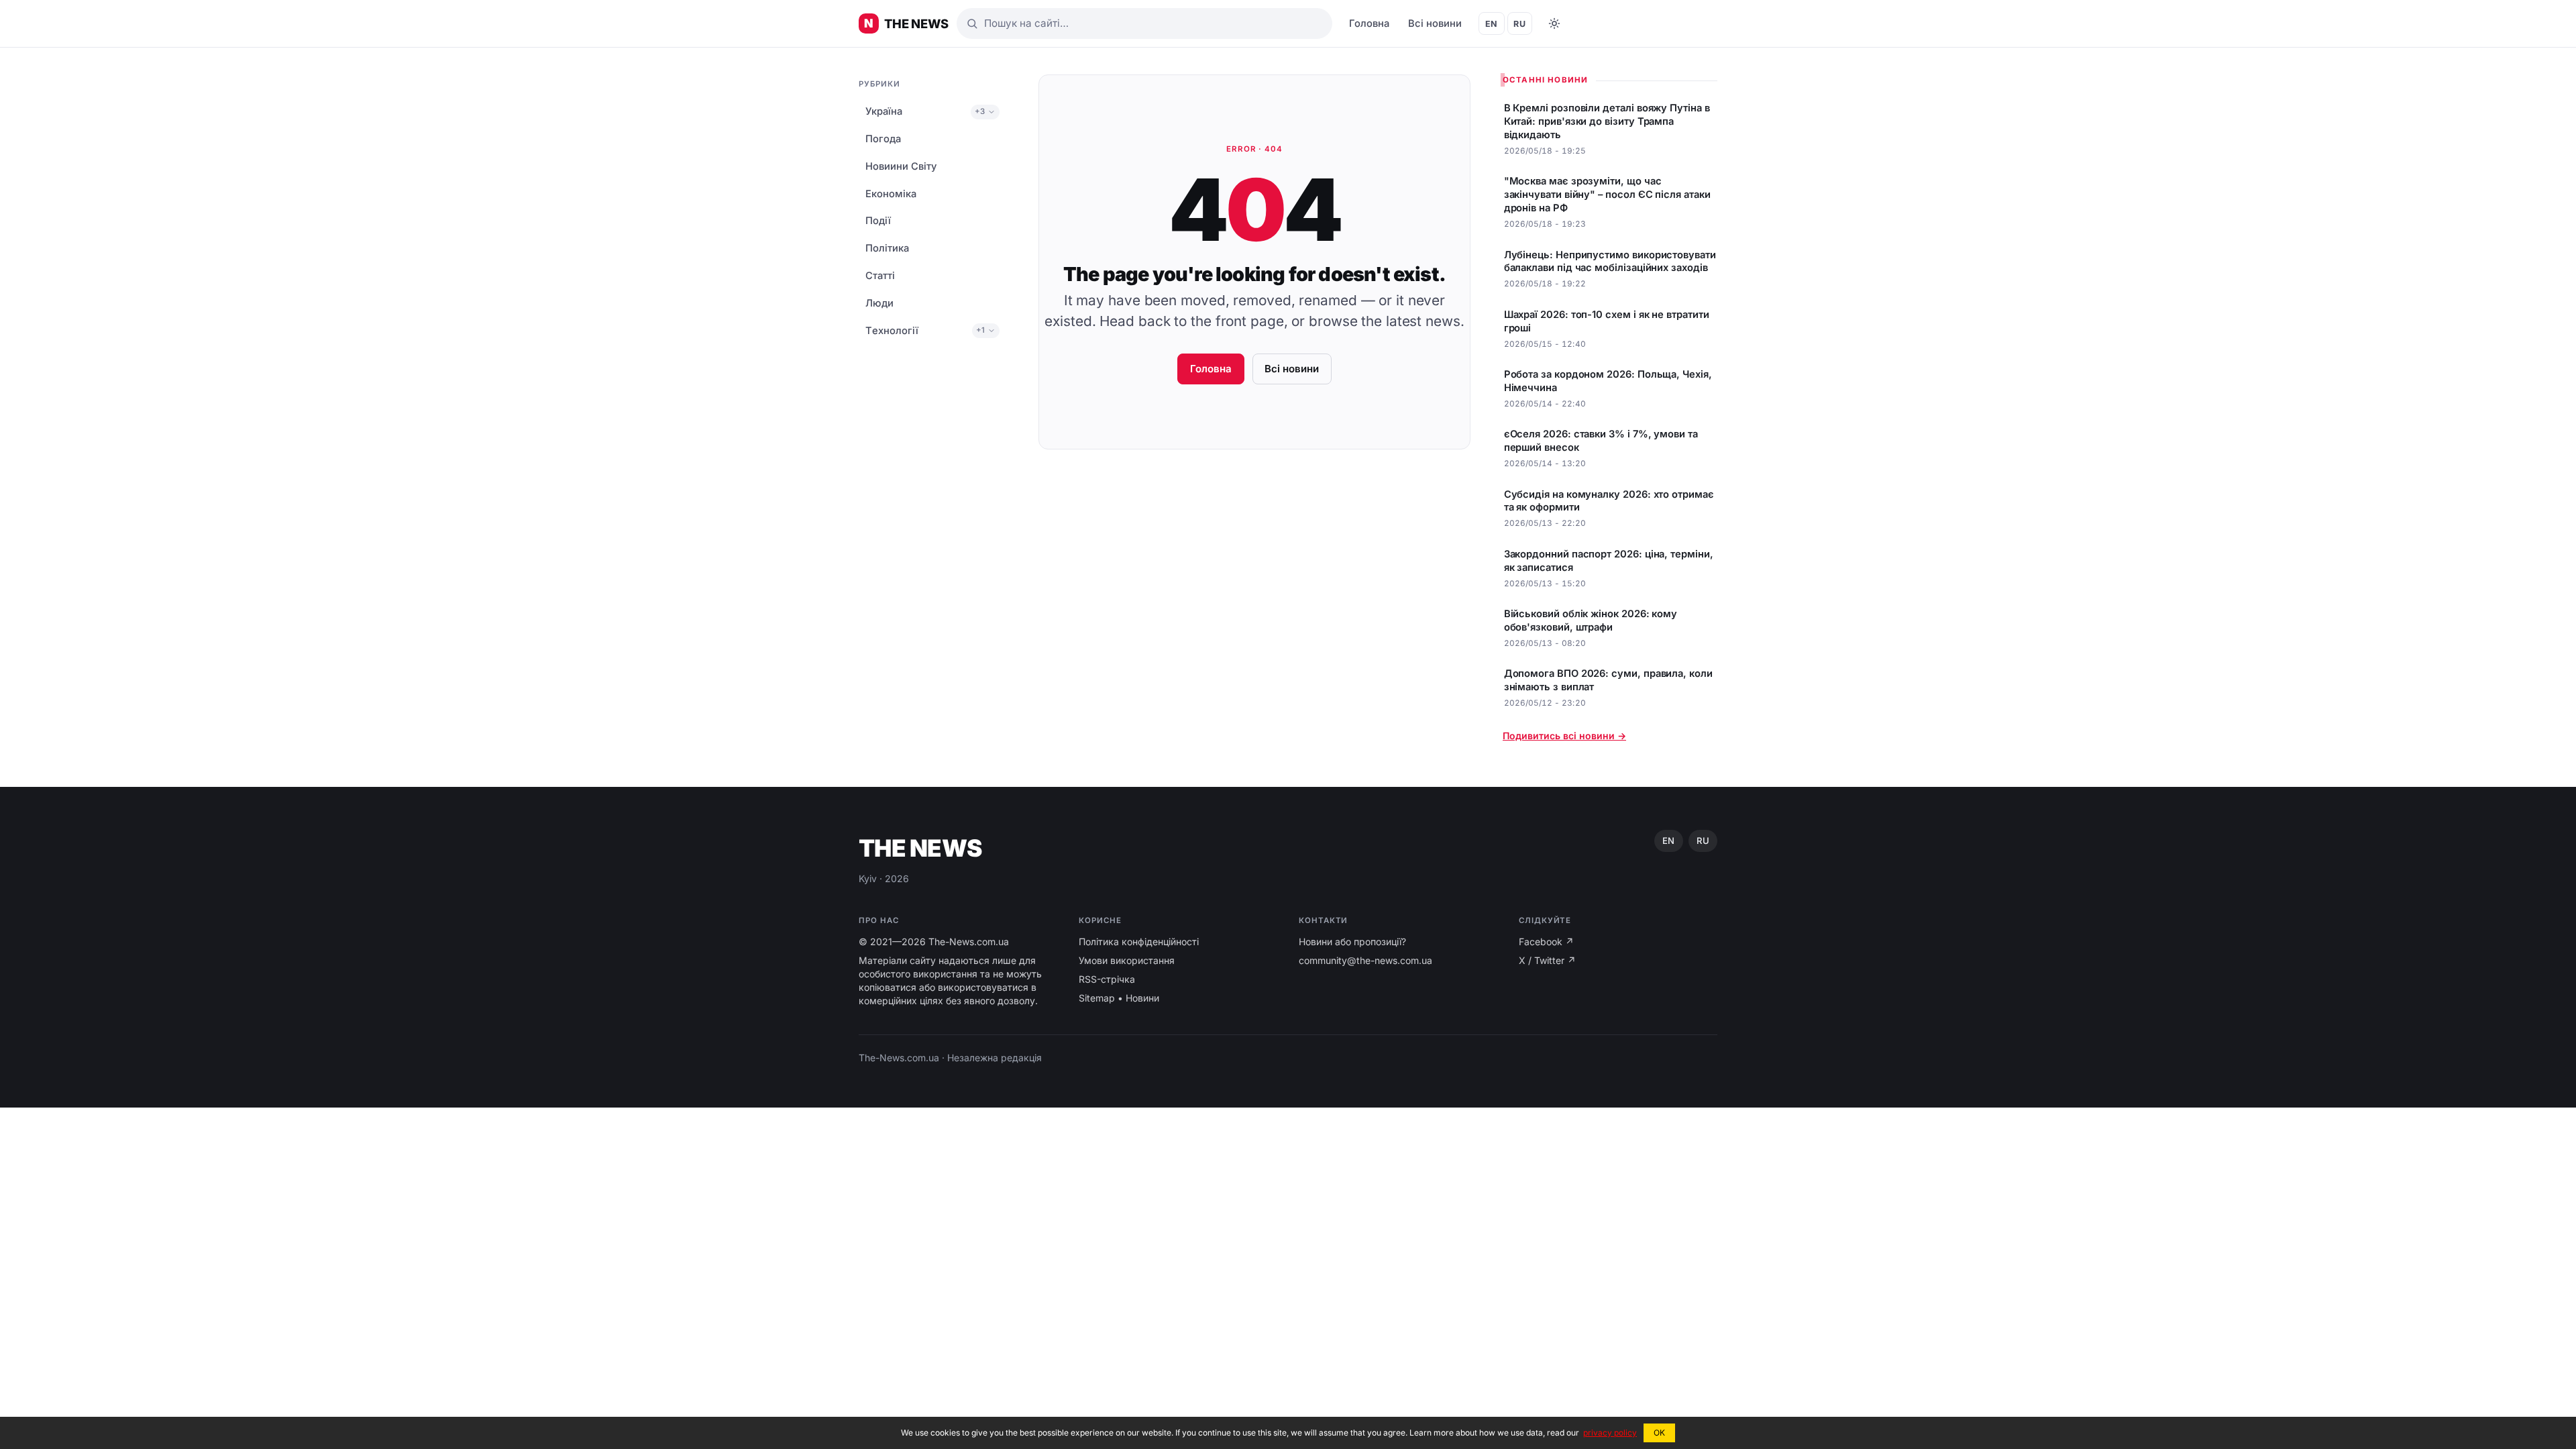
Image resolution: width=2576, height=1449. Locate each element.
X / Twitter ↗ (1547, 960)
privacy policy (1610, 1433)
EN (1492, 24)
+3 (980, 111)
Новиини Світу (901, 166)
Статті (880, 276)
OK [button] (1659, 1433)
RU (1519, 24)
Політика (887, 248)
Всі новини (1435, 23)
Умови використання (1127, 960)
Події (878, 221)
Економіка (891, 194)
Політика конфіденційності (1139, 942)
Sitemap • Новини (1119, 998)
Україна (884, 111)
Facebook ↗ (1546, 942)
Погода (883, 139)
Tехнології (892, 331)
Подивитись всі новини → (1564, 736)
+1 (980, 330)
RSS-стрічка (1107, 979)
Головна (1369, 23)
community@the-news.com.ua (1365, 960)
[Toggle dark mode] (1554, 23)
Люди (879, 303)
